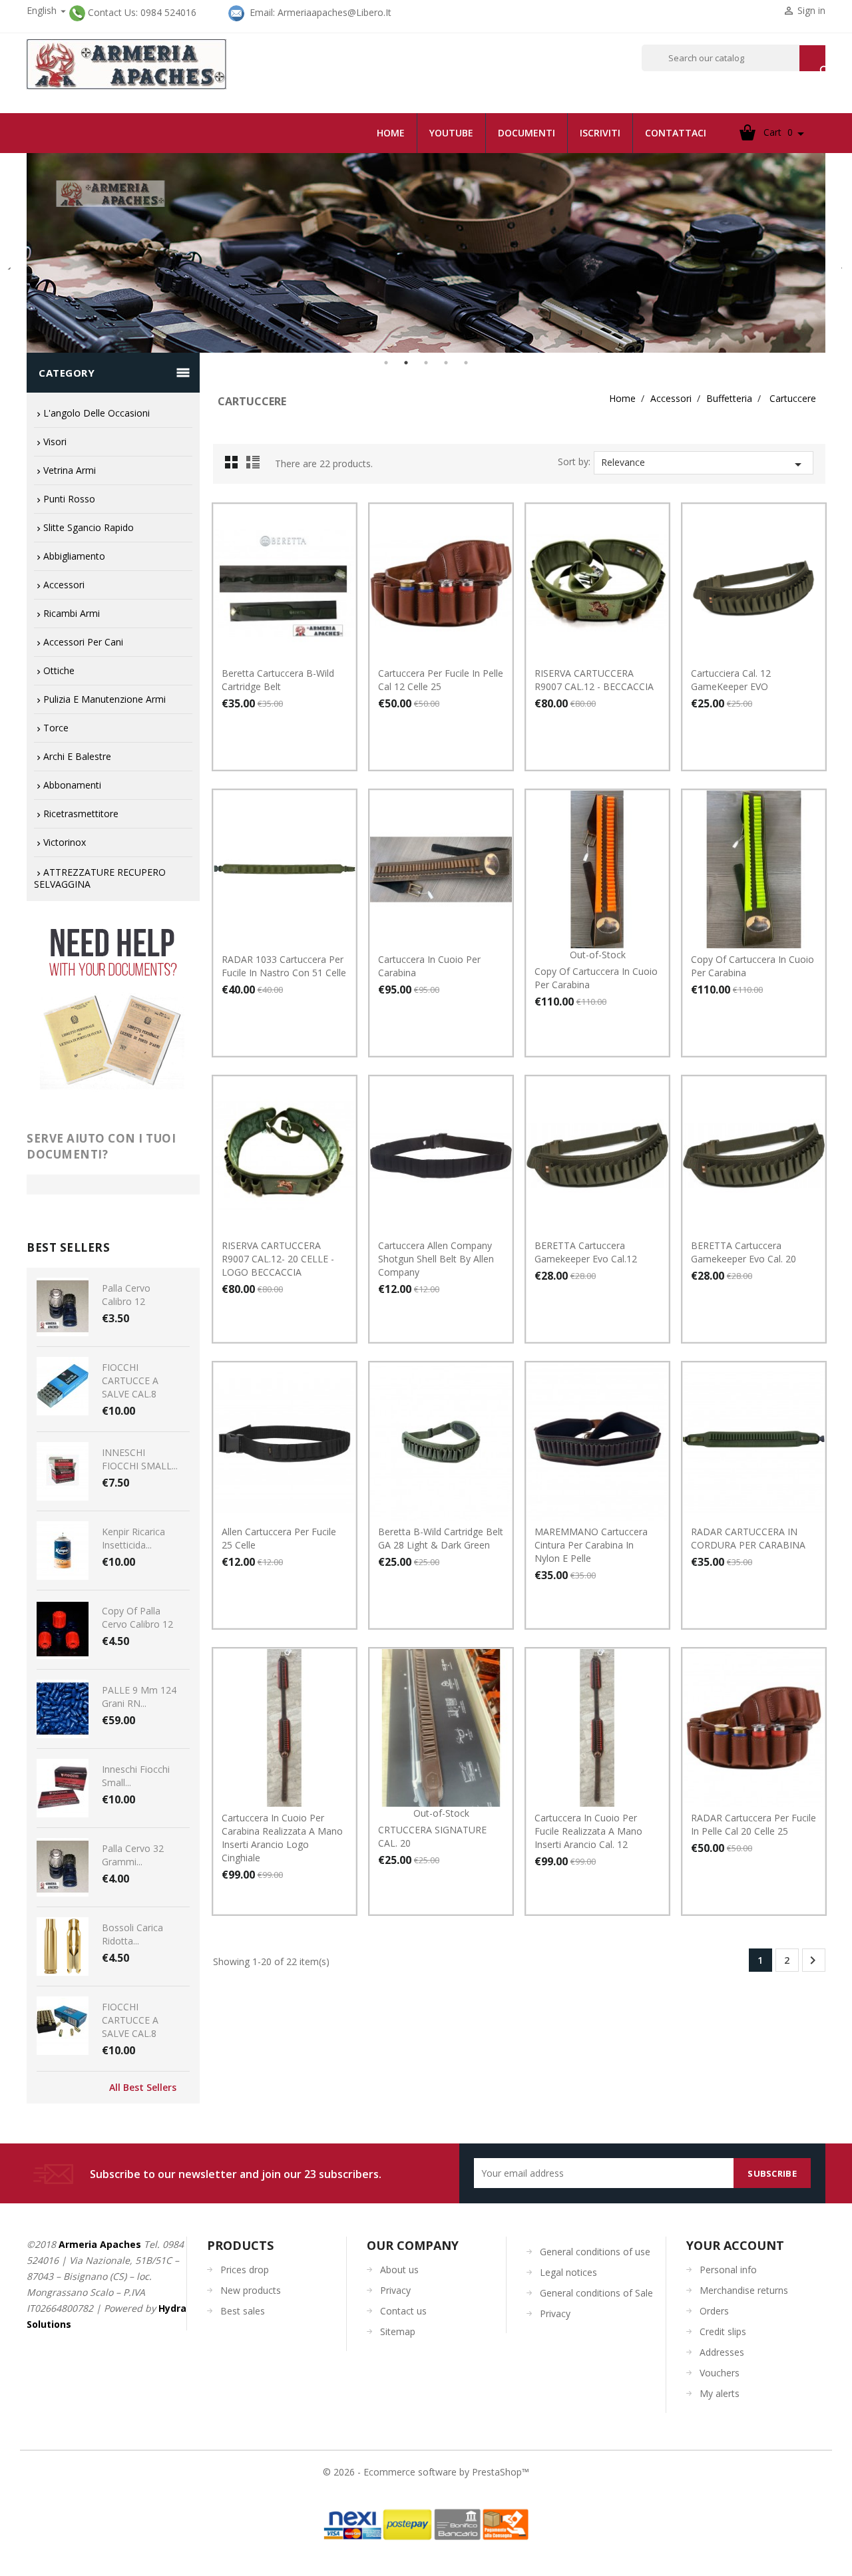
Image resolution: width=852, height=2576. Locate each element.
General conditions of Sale (596, 2293)
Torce (56, 728)
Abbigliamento (74, 556)
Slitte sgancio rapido (89, 527)
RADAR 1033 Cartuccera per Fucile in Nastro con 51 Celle (284, 966)
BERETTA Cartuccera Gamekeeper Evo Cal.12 (586, 1252)
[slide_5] (426, 253)
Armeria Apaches (100, 2244)
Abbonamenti (72, 785)
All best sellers (143, 2088)
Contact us (403, 2311)
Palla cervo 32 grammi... (133, 1855)
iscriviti (600, 133)
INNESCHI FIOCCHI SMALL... (140, 1459)
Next (835, 263)
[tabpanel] (426, 253)
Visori (55, 442)
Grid (235, 466)
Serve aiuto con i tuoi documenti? (101, 1146)
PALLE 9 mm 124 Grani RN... (139, 1697)
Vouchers (720, 2373)
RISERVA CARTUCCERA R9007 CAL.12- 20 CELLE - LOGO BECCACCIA (278, 1259)
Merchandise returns (744, 2290)
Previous (10, 263)
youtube (451, 133)
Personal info (728, 2270)
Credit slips (723, 2331)
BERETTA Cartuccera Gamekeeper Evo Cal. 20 (744, 1252)
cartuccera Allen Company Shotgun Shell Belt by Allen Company (436, 1259)
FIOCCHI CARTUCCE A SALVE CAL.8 (130, 1380)
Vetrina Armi (70, 470)
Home (391, 133)
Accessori (64, 585)
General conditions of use (595, 2252)
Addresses (722, 2352)
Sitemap (398, 2331)
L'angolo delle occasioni (97, 413)
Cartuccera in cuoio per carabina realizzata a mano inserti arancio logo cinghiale (282, 1838)
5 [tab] (466, 363)
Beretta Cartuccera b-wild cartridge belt (278, 680)
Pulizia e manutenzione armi (105, 699)
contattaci (676, 133)
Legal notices (568, 2272)
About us (399, 2270)
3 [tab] (426, 363)
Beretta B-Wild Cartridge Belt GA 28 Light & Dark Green (441, 1538)
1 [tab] (386, 363)
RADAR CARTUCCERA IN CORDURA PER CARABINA (748, 1538)
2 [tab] (406, 363)
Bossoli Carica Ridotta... (132, 1934)
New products (251, 2290)
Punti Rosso (69, 499)
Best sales (243, 2311)
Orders (714, 2311)
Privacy (395, 2290)
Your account (735, 2245)
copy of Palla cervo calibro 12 (137, 1617)
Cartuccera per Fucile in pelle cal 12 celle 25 (441, 680)
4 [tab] (446, 363)
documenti (527, 133)
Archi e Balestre (77, 756)
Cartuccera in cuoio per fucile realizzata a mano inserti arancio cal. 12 (588, 1831)
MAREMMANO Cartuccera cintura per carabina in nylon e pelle (591, 1545)
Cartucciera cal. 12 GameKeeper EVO (731, 680)
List (255, 466)
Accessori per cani (83, 642)
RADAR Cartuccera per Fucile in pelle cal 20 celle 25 (753, 1824)
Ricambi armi (72, 613)
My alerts (720, 2393)
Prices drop (245, 2270)
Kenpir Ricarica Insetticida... (133, 1538)
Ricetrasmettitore (81, 814)
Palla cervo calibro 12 (126, 1295)
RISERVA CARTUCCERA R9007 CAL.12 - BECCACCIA (594, 680)
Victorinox (65, 842)
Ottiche (59, 670)
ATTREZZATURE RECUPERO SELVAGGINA (100, 878)
